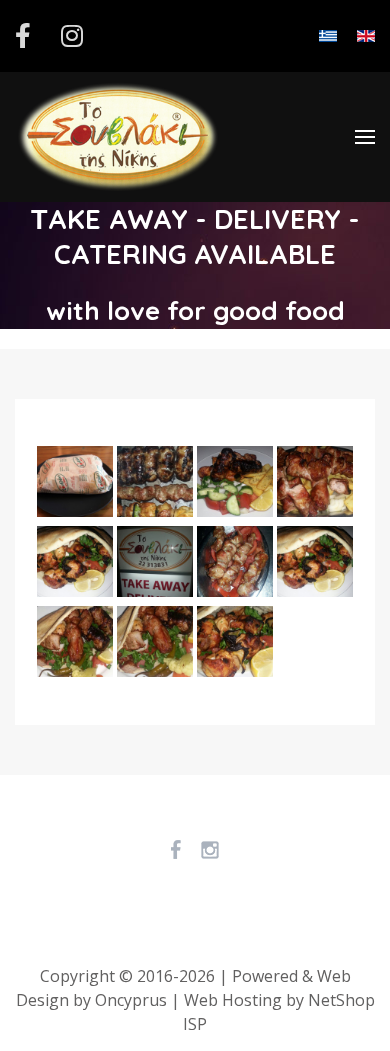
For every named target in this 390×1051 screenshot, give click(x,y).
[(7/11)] (235, 484)
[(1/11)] (75, 484)
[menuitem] (118, 137)
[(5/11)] (155, 564)
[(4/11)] (155, 484)
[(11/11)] (315, 564)
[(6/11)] (155, 644)
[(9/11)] (235, 644)
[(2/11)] (75, 564)
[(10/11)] (315, 484)
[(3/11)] (75, 644)
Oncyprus (131, 1000)
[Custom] (72, 39)
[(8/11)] (235, 564)
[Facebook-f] (23, 39)
